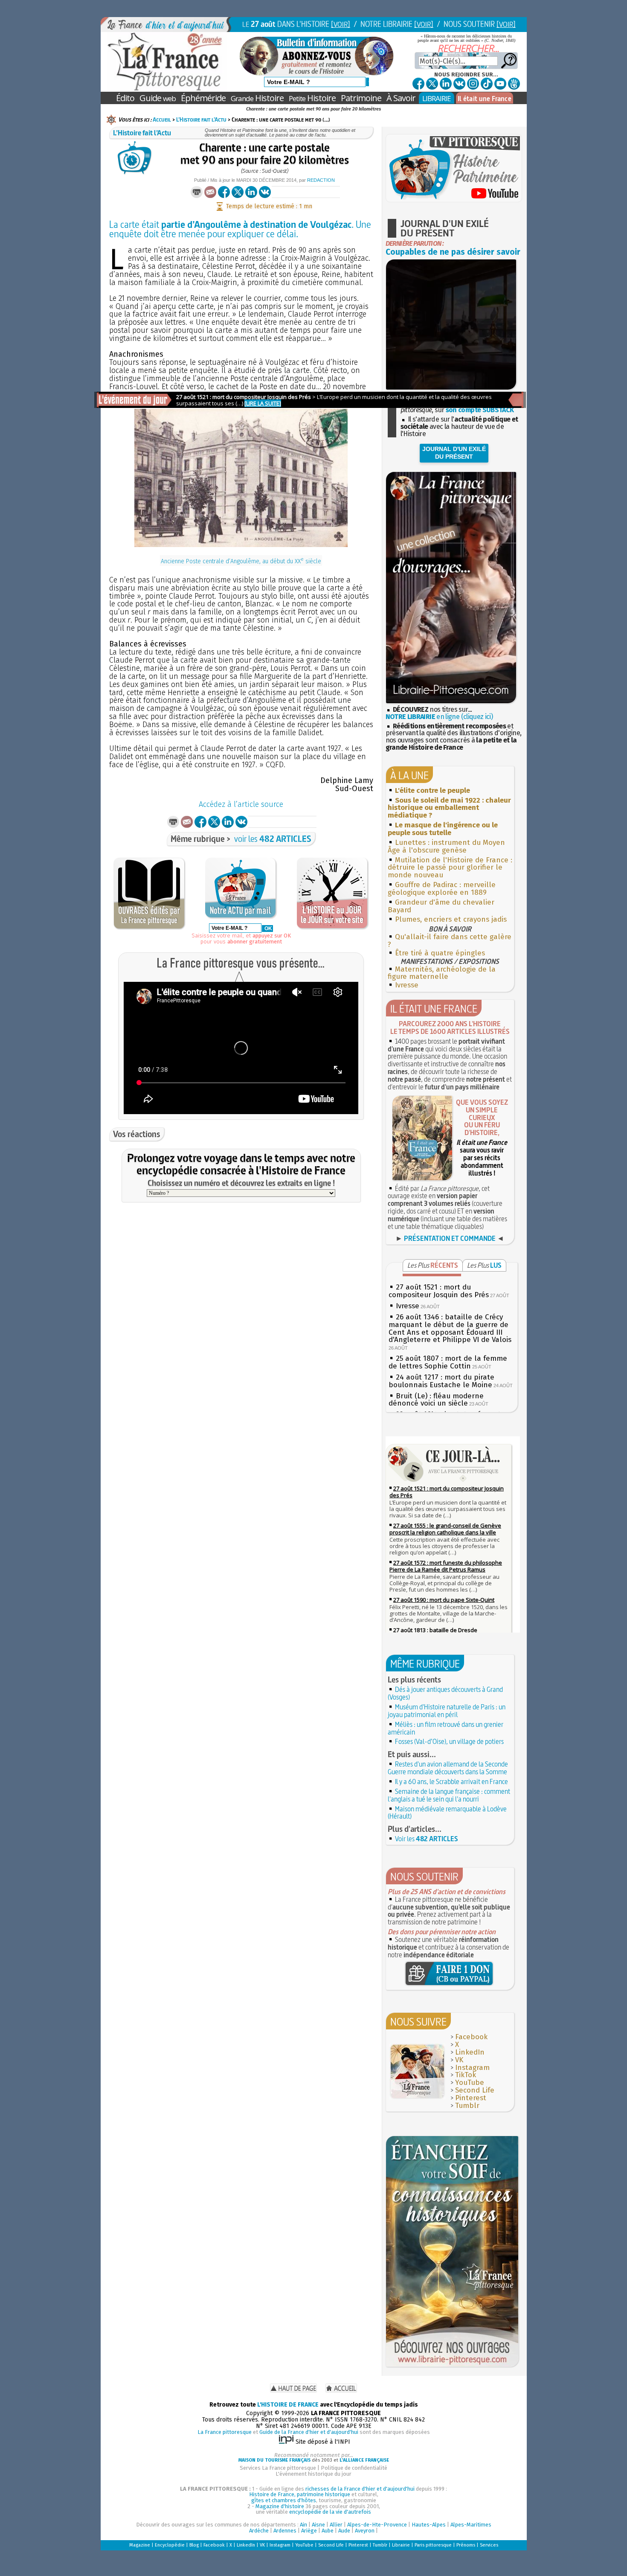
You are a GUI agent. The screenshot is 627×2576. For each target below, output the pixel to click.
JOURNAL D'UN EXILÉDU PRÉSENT (454, 453)
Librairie (401, 2545)
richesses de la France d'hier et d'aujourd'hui (360, 2489)
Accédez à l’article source (241, 804)
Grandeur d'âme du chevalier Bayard (441, 906)
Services (489, 2545)
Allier (336, 2525)
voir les (273, 839)
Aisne (318, 2525)
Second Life (475, 2090)
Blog (194, 2545)
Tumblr (467, 2106)
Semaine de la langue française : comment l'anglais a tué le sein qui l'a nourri (449, 1795)
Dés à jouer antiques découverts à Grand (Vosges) (445, 1693)
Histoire (257, 98)
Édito (125, 98)
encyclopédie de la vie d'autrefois (330, 2512)
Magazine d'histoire (280, 2506)
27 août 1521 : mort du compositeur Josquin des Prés (439, 1291)
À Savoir (401, 98)
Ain (303, 2525)
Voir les (427, 1839)
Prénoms (466, 2545)
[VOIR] (341, 24)
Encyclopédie (170, 2545)
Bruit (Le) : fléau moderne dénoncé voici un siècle (436, 1400)
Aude (344, 2531)
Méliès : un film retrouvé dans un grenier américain (446, 1728)
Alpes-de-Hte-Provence (377, 2525)
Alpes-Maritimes (471, 2525)
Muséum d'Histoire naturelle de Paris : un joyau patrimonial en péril (447, 1711)
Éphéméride (203, 98)
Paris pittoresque (433, 2545)
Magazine (140, 2545)
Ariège (309, 2531)
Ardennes (285, 2531)
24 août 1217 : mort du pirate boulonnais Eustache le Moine (441, 1381)
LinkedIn (470, 2052)
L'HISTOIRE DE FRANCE (288, 2405)
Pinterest (471, 2098)
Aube (328, 2531)
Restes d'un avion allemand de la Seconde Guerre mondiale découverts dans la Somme (448, 1768)
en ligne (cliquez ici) (439, 717)
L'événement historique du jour (313, 2474)
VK (459, 2060)
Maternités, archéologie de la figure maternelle (442, 973)
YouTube (470, 2083)
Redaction (321, 180)
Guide (158, 98)
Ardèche (259, 2531)
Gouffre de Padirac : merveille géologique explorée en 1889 (442, 889)
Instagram (472, 2068)
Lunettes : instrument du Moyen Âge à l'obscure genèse (446, 846)
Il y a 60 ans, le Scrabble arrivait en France (451, 1781)
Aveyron (365, 2531)
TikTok (466, 2075)
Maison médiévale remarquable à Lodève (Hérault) (447, 1813)
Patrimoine (361, 98)
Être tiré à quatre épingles (440, 953)
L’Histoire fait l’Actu (201, 119)
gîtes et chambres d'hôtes (284, 2500)
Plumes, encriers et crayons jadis (451, 919)
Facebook (471, 2037)
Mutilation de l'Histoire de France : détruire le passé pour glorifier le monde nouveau (450, 868)
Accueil (162, 119)
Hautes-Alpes (429, 2525)
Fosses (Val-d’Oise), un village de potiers (449, 1741)
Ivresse (407, 985)
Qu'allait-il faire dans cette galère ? (450, 941)
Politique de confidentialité (354, 2468)
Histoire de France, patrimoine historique (300, 2494)
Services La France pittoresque (278, 2468)
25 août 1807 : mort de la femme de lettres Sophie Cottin (448, 1362)
